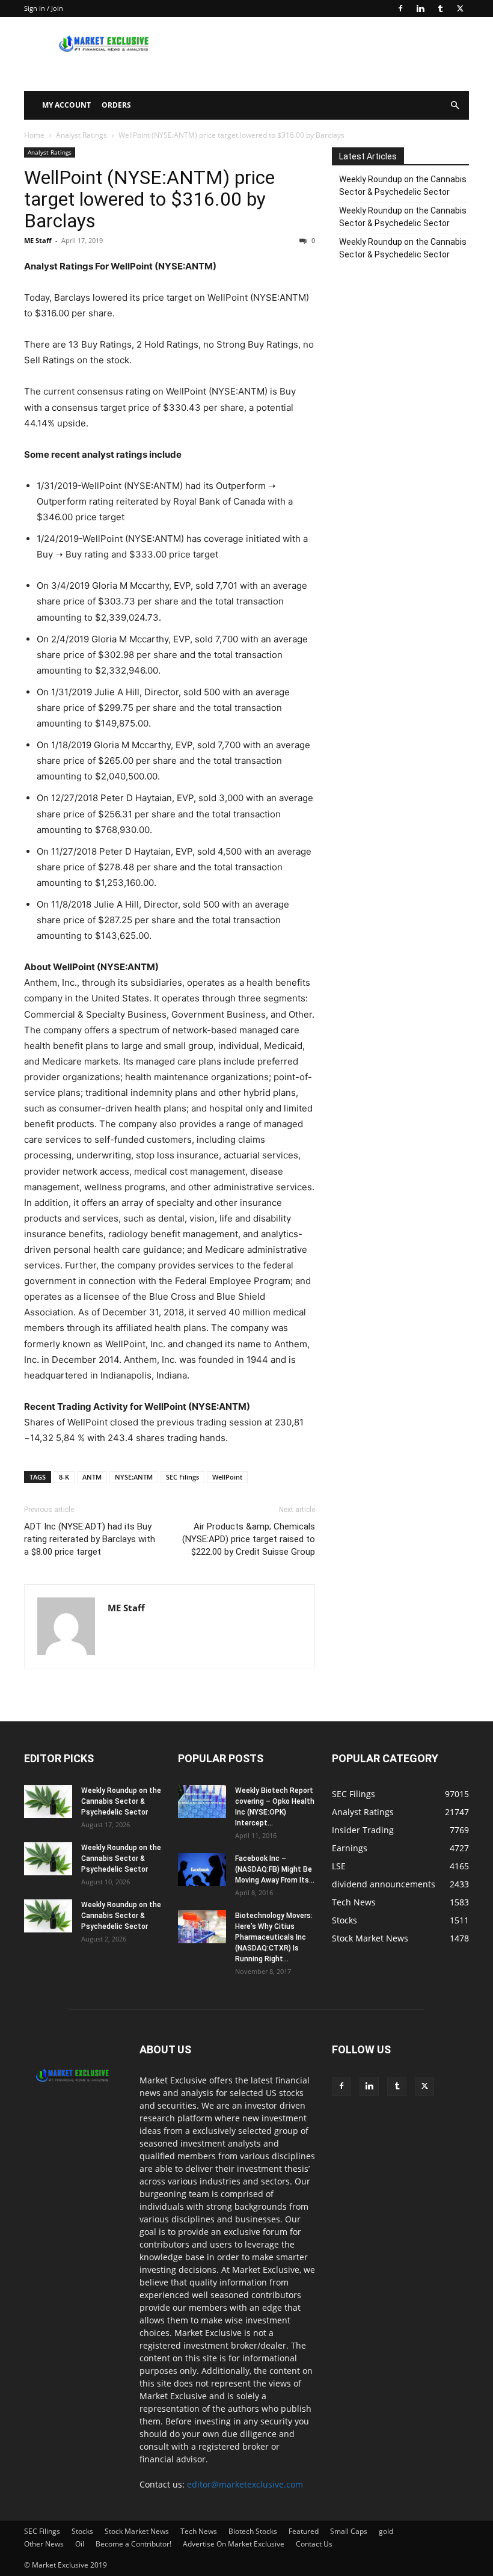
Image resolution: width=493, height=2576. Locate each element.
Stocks (82, 2531)
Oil (80, 2544)
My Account (66, 105)
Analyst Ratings (81, 135)
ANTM (92, 1477)
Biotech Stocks (253, 2531)
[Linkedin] (420, 8)
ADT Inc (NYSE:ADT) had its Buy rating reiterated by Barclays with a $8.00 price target (90, 1539)
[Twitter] (460, 8)
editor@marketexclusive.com (245, 2484)
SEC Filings (182, 1477)
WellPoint (227, 1477)
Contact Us (314, 2544)
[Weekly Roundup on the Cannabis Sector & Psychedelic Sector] (48, 1802)
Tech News (199, 2531)
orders (116, 105)
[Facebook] (400, 8)
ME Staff (38, 240)
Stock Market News (137, 2531)
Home (34, 135)
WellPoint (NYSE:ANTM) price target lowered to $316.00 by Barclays (149, 199)
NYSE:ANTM (134, 1477)
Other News (44, 2544)
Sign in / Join (44, 8)
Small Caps (349, 2531)
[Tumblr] (440, 8)
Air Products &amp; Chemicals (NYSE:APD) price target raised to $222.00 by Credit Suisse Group (249, 1539)
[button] (455, 106)
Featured (304, 2531)
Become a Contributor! (133, 2544)
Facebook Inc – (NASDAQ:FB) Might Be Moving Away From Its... (275, 1869)
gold (386, 2531)
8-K (64, 1477)
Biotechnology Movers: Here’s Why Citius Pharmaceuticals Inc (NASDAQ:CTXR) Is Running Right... (274, 1937)
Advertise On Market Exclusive (234, 2544)
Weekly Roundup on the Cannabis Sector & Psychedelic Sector (403, 186)
